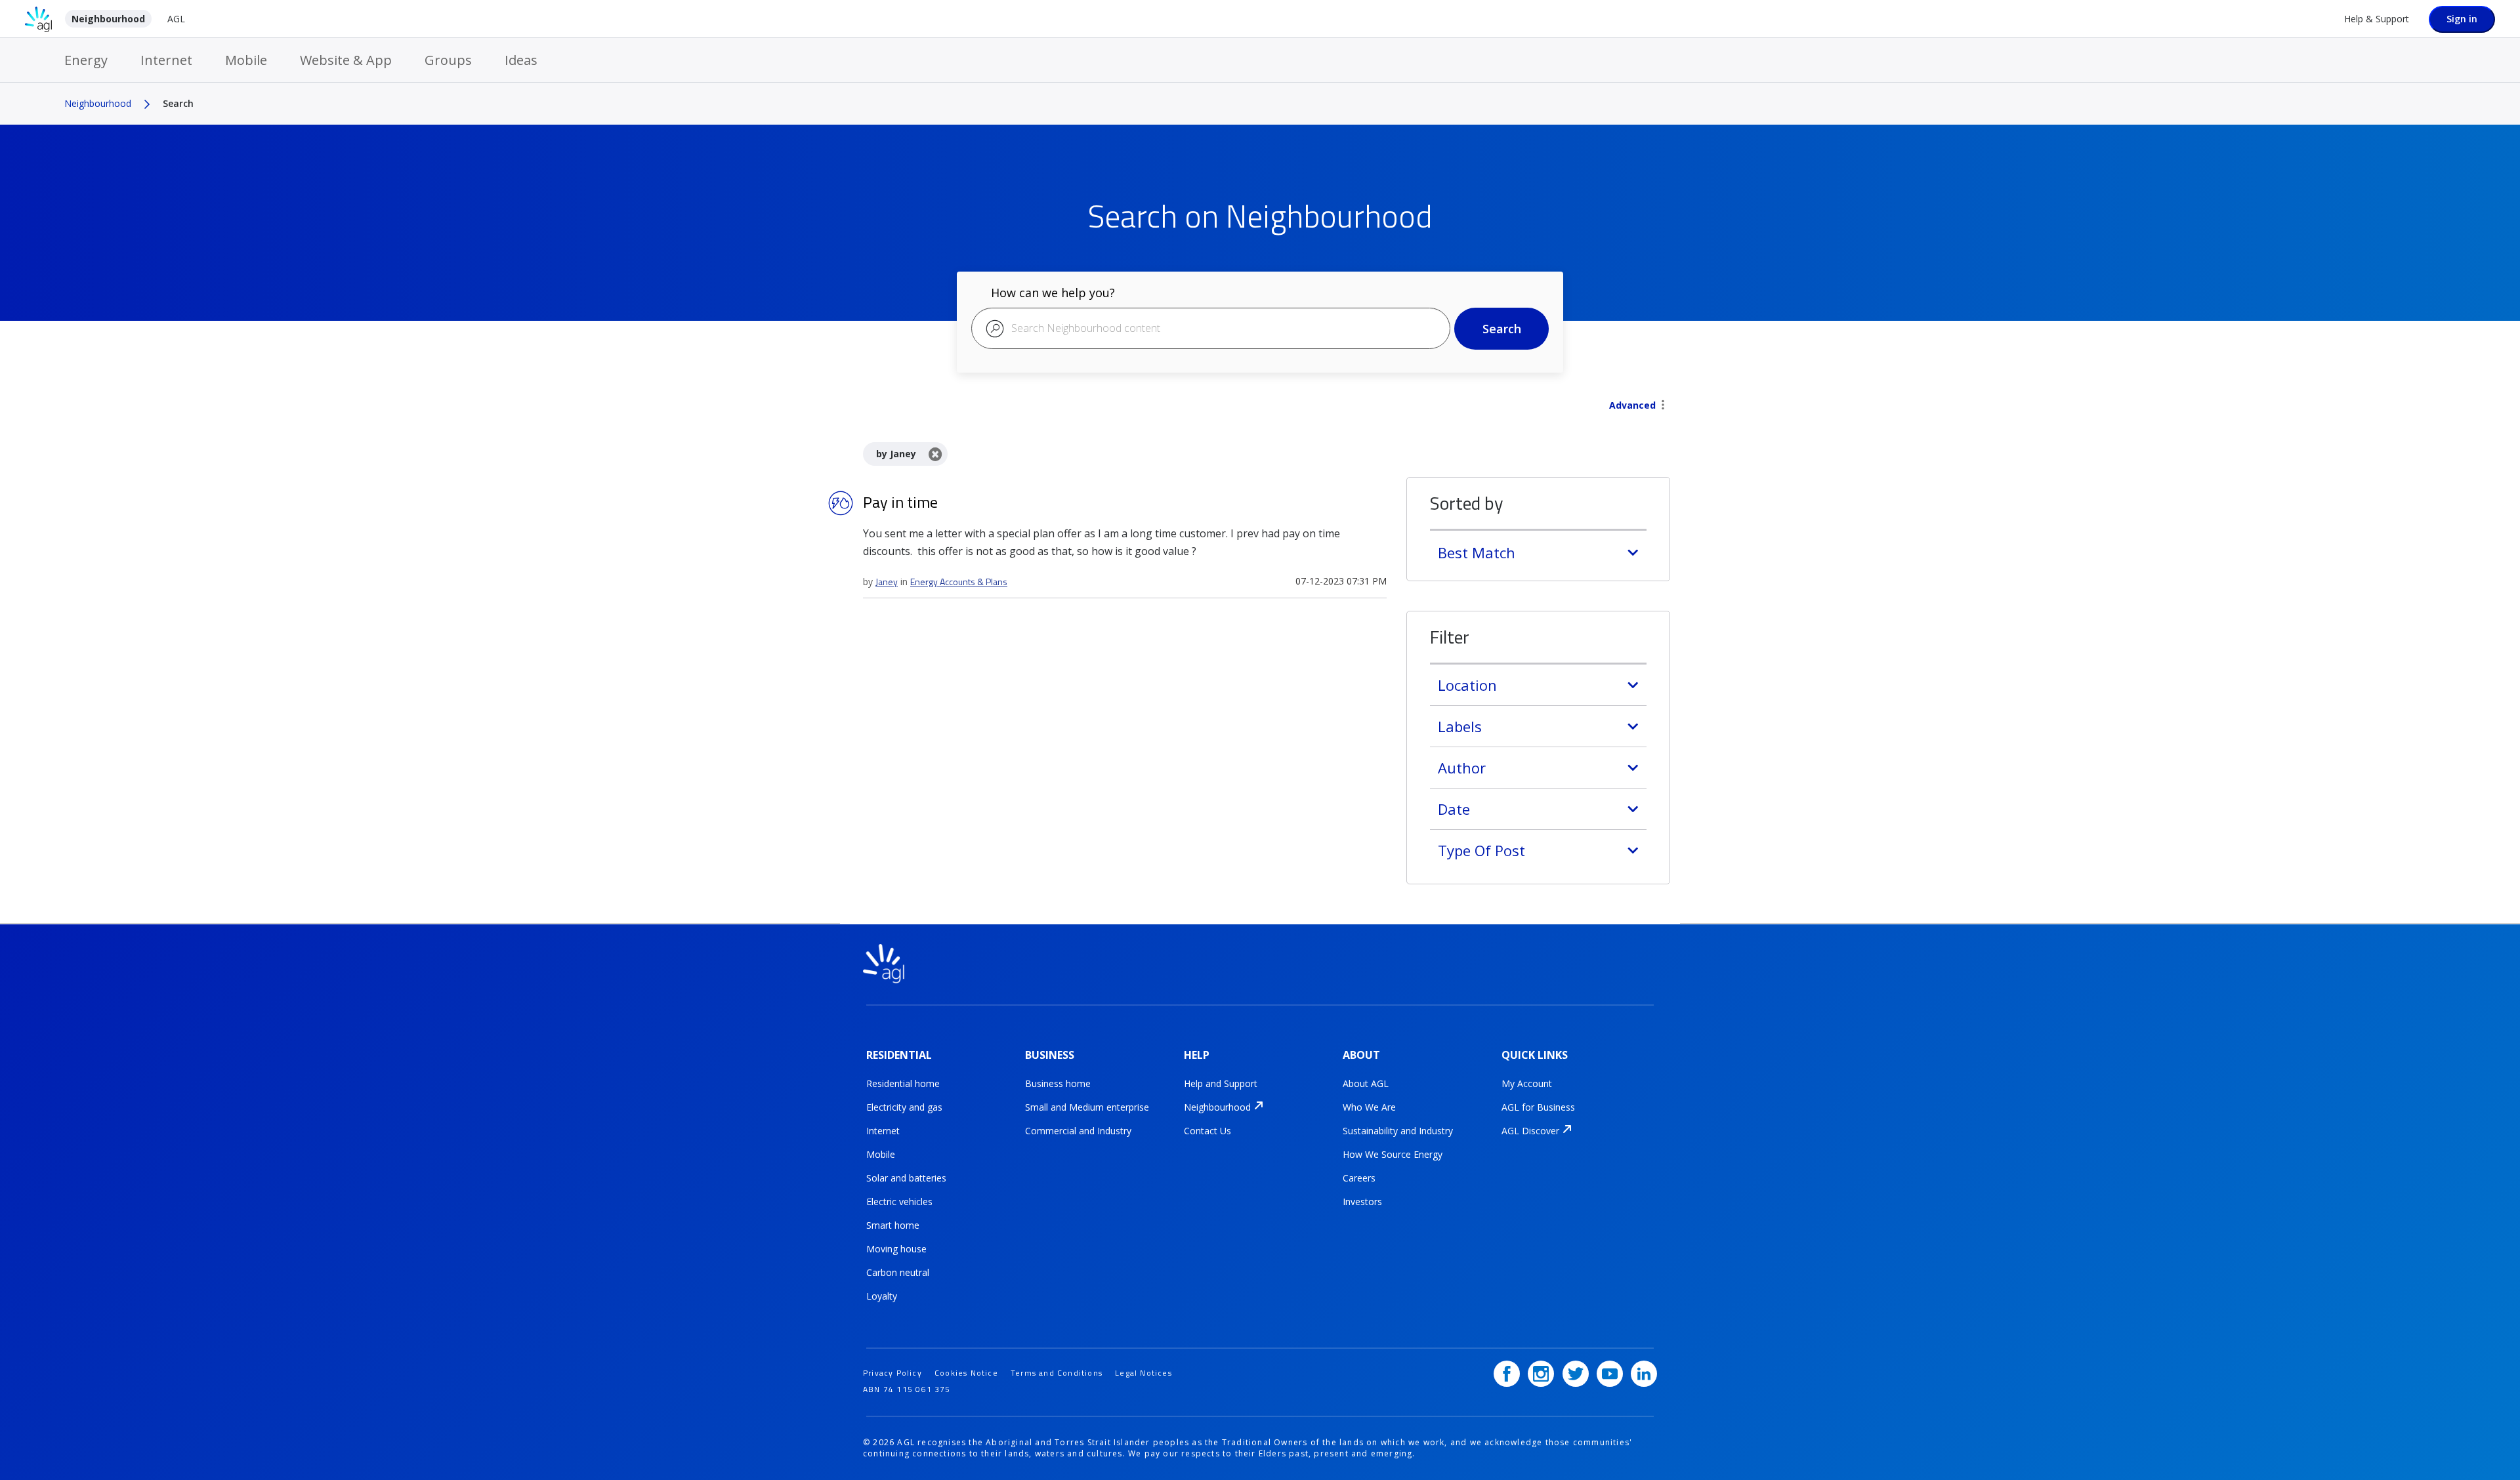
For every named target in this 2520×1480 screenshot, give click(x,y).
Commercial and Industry (1078, 1131)
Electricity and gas (904, 1107)
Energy (86, 60)
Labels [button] (1460, 726)
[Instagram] (1541, 1374)
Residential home (903, 1083)
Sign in (2462, 19)
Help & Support (2377, 19)
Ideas (521, 60)
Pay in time (900, 502)
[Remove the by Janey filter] (935, 454)
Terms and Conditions (1057, 1373)
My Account (1527, 1083)
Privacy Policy (892, 1373)
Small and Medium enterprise (1087, 1107)
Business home (1058, 1083)
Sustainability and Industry (1398, 1131)
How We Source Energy (1393, 1154)
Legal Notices (1144, 1373)
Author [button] (1462, 768)
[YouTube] (1610, 1374)
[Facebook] (1507, 1374)
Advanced (1632, 405)
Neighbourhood (108, 19)
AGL (176, 19)
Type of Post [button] (1481, 850)
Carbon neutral (898, 1272)
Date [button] (1454, 809)
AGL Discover (1530, 1131)
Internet (166, 60)
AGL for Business (1538, 1107)
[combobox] (1211, 328)
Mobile (246, 60)
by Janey (896, 454)
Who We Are (1369, 1107)
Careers (1359, 1178)
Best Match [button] (1477, 552)
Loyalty (882, 1296)
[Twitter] (1576, 1374)
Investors (1362, 1202)
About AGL (1366, 1083)
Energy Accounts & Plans (959, 582)
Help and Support (1221, 1083)
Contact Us (1207, 1131)
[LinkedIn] (1644, 1374)
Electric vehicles (899, 1202)
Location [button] (1467, 685)
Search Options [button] (1663, 406)
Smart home (893, 1225)
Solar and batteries (906, 1178)
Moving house (896, 1249)
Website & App (346, 60)
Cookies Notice (966, 1373)
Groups (448, 60)
